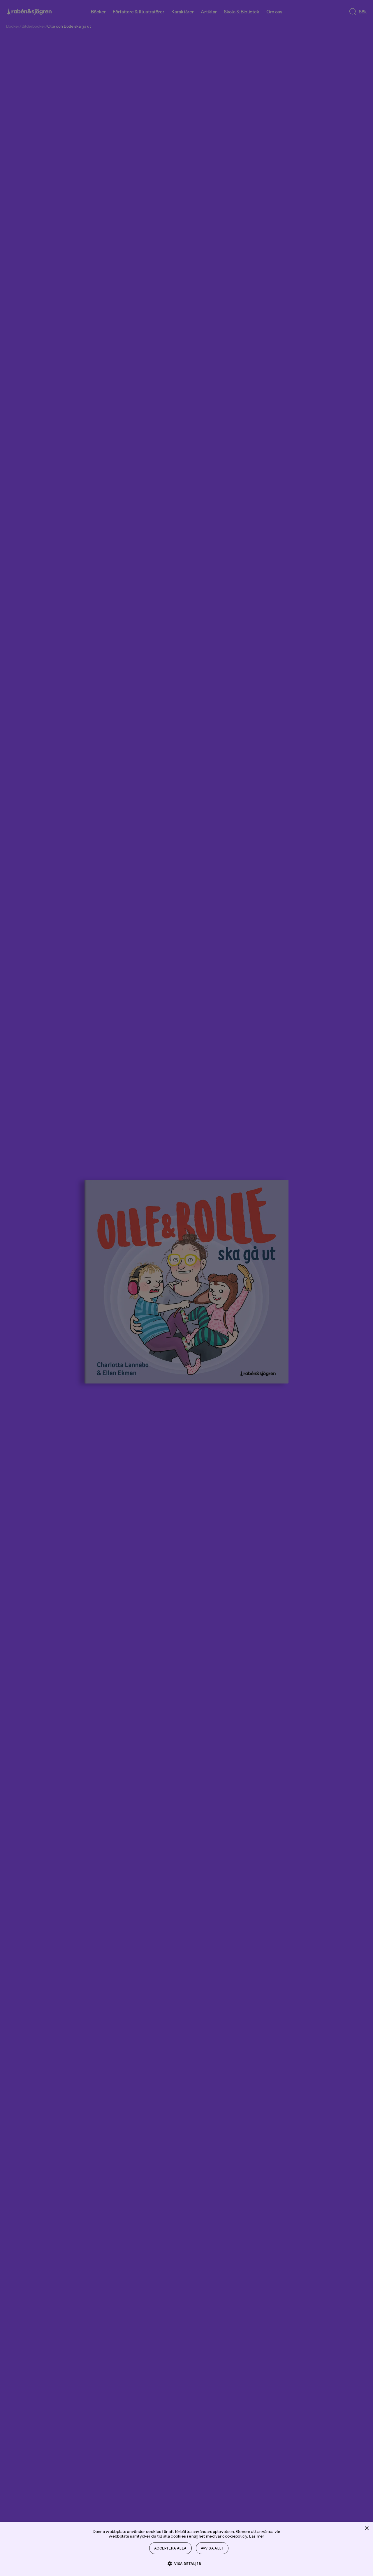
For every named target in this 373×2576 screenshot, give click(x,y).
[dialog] (186, 1288)
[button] (187, 2563)
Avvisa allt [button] (212, 2548)
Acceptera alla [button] (170, 2548)
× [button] (366, 2528)
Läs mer (257, 2536)
